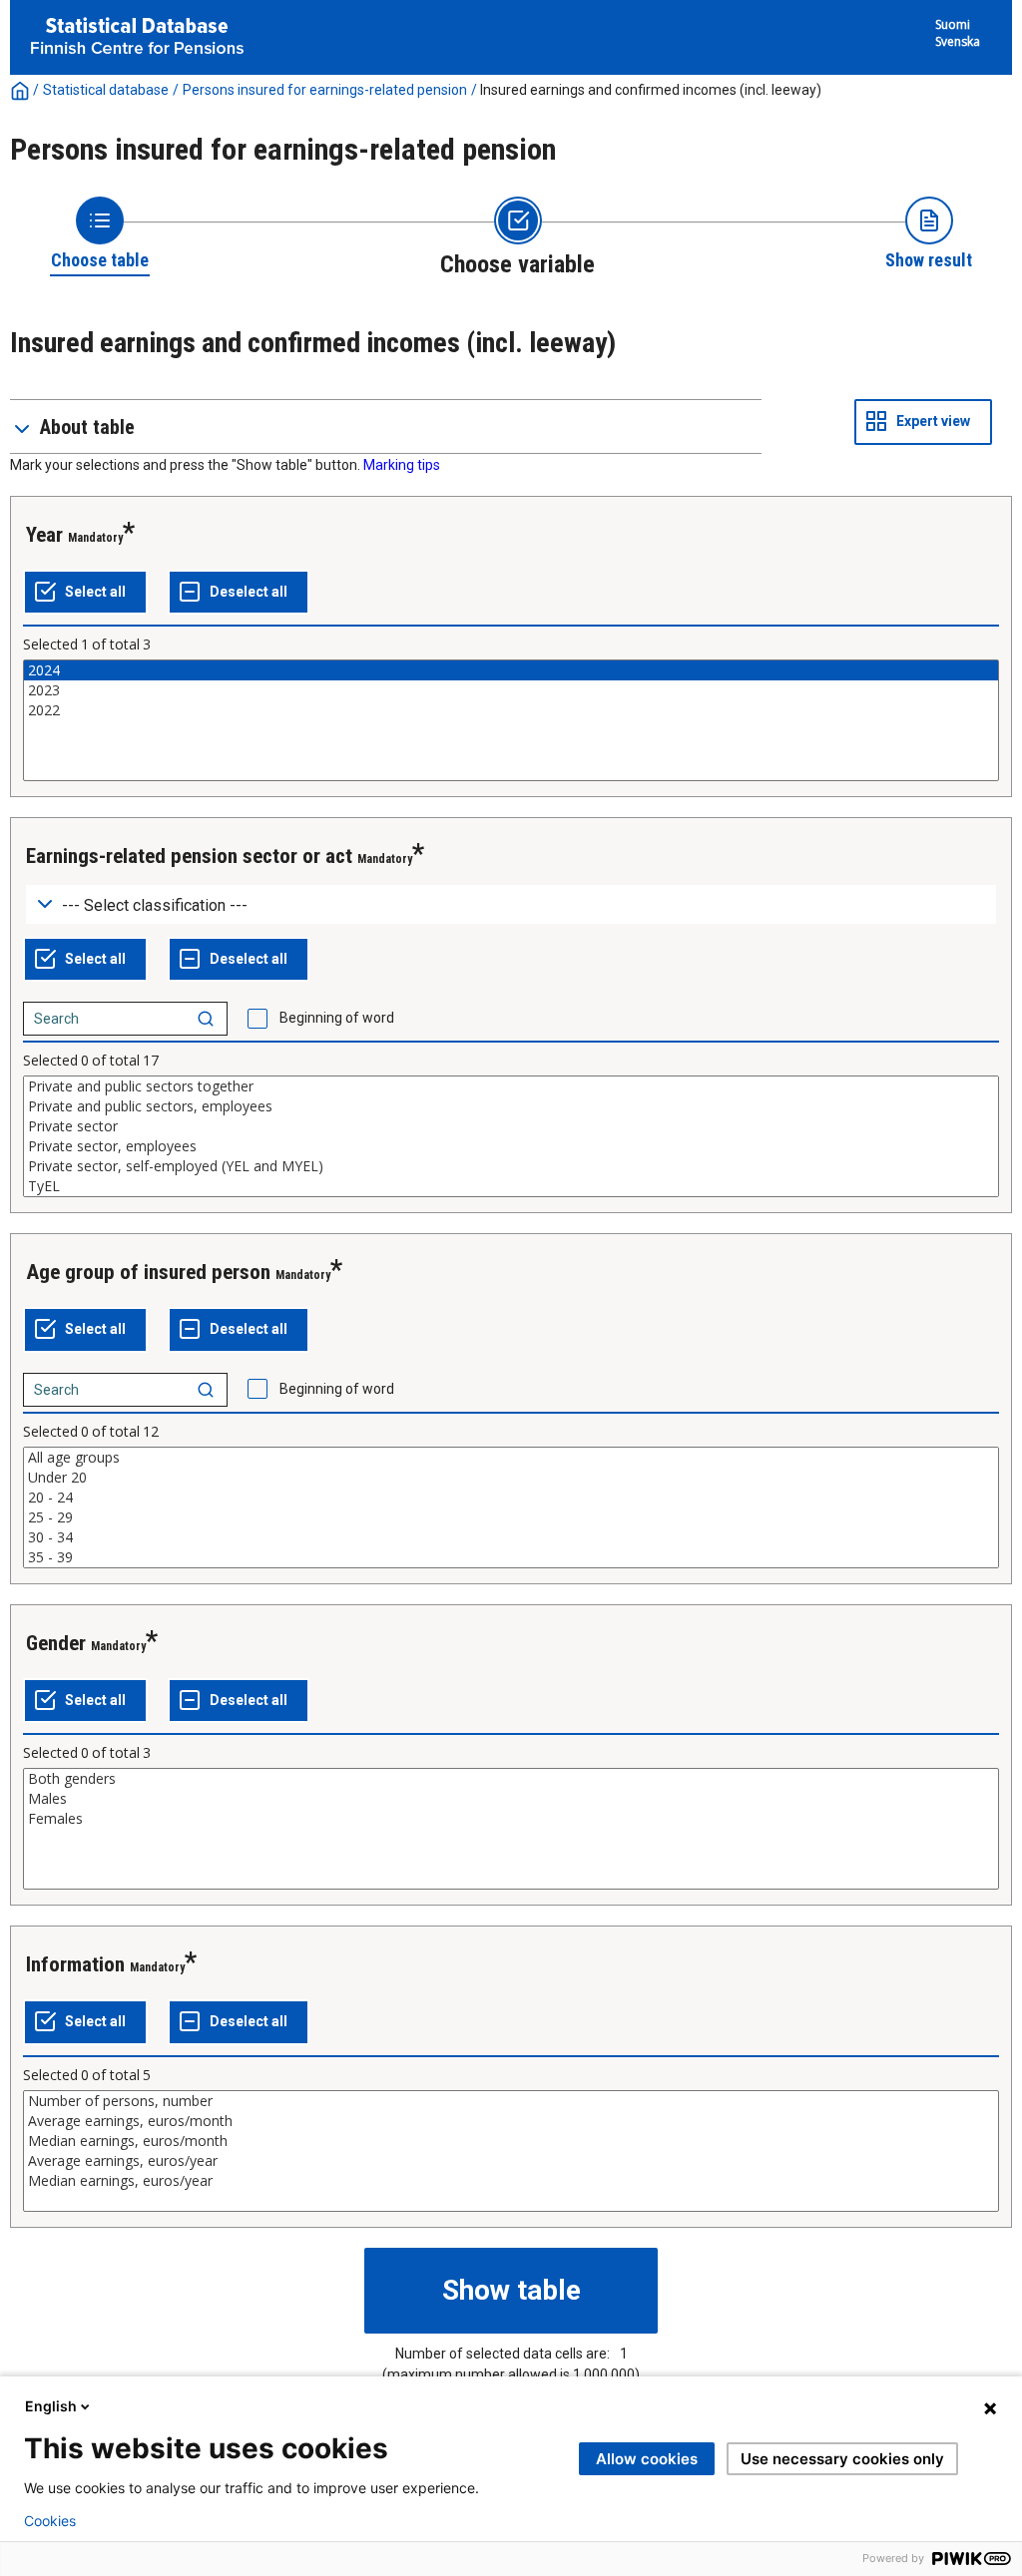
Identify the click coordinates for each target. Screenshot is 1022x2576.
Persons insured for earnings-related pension (325, 90)
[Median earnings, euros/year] (511, 2181)
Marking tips (402, 465)
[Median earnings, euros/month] (511, 2141)
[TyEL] (511, 1186)
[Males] (511, 1799)
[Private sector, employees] (511, 1146)
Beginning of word (337, 1018)
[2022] (511, 710)
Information (75, 1964)
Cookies (50, 2521)
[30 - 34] (511, 1537)
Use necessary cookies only (842, 2459)
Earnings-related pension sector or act (189, 856)
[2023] (511, 690)
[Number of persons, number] (511, 2101)
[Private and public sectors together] (511, 1086)
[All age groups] (511, 1458)
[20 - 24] (511, 1498)
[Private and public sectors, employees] (511, 1106)
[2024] (511, 670)
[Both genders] (511, 1779)
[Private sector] (511, 1126)
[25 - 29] (511, 1517)
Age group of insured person (148, 1272)
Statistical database (106, 90)
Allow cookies (647, 2459)
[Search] (206, 1019)
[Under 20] (511, 1478)
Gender (56, 1643)
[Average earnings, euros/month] (511, 2121)
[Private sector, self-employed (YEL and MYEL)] (511, 1166)
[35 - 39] (511, 1557)
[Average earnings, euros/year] (511, 2161)
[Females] (511, 1819)
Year (44, 535)
